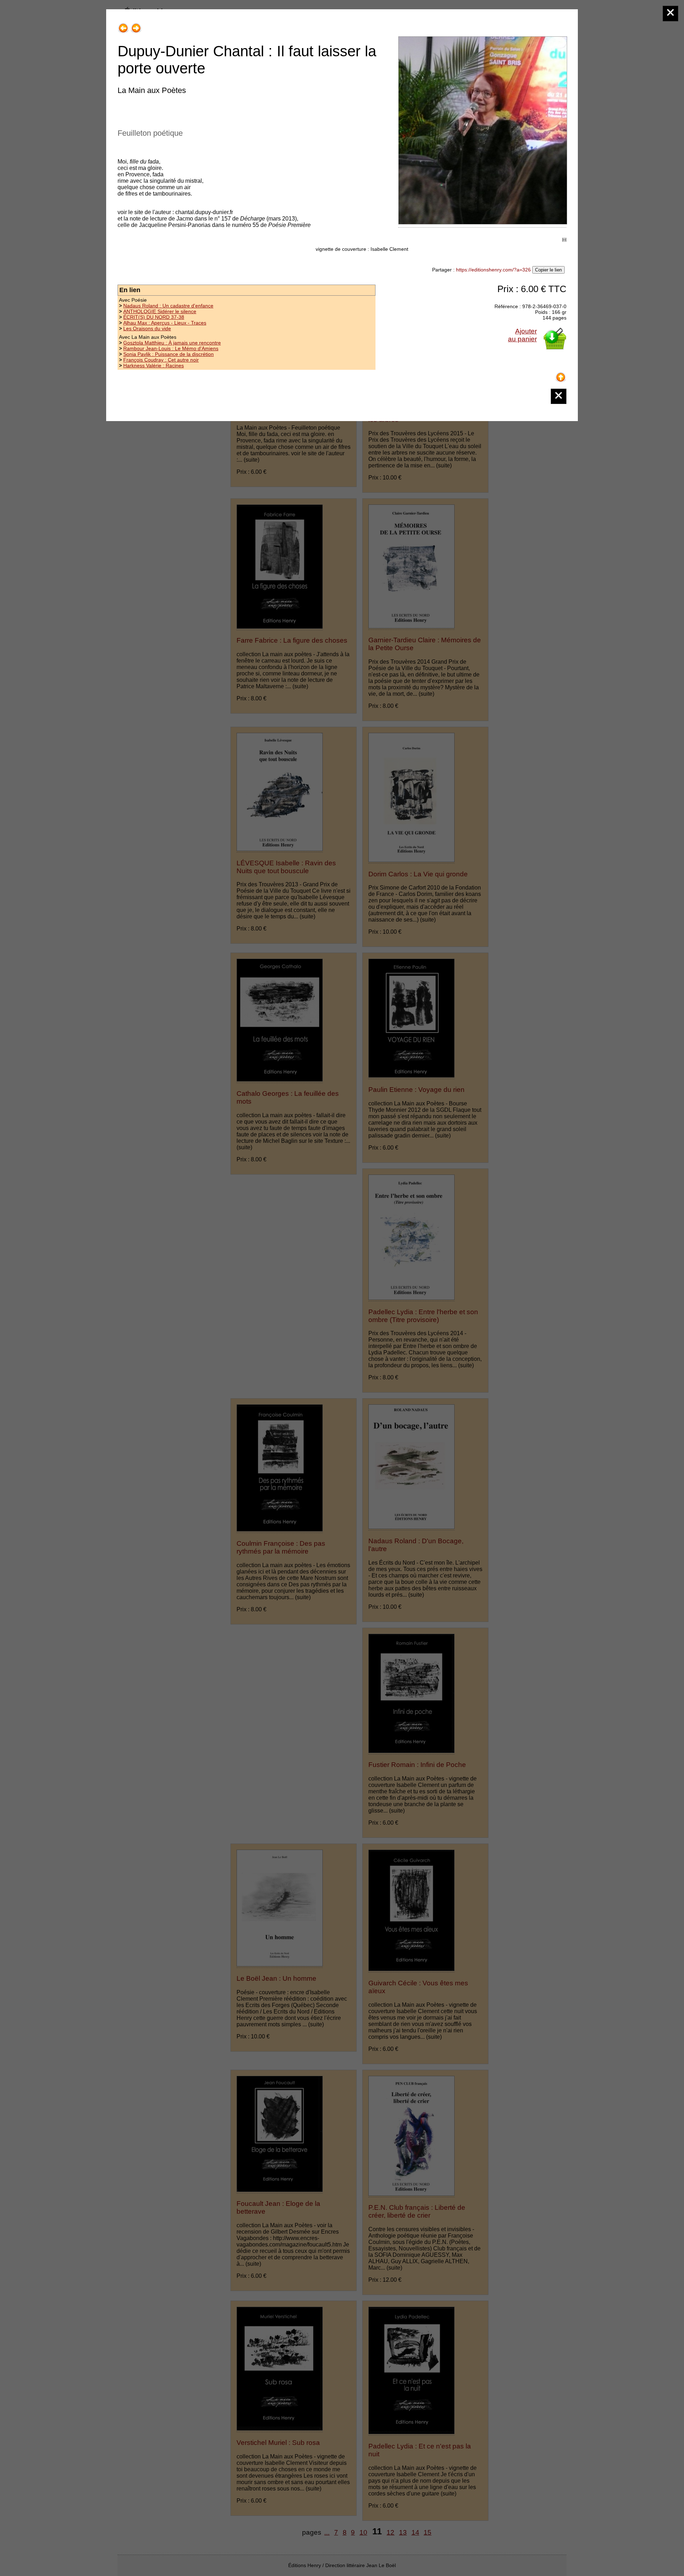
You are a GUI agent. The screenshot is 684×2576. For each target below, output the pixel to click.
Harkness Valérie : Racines (154, 366)
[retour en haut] (561, 375)
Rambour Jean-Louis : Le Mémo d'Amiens (171, 348)
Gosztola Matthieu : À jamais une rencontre (172, 343)
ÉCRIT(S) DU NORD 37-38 (154, 317)
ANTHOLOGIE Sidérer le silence (160, 311)
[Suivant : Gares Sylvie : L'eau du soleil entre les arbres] (136, 25)
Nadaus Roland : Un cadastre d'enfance (168, 306)
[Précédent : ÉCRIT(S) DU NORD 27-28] (123, 25)
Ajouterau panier (522, 335)
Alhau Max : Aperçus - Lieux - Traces (165, 323)
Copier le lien (548, 270)
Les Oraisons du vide (147, 328)
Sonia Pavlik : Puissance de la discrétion (169, 354)
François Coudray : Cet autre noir (161, 360)
